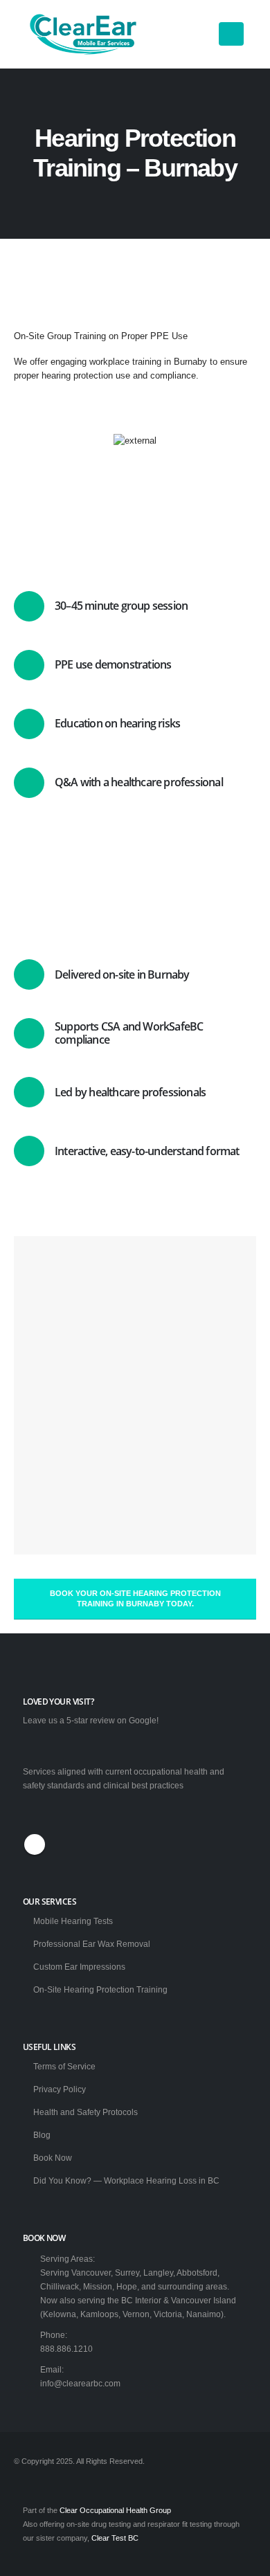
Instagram (35, 1844)
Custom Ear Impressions (79, 1967)
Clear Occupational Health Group (115, 2510)
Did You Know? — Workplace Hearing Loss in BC (126, 2180)
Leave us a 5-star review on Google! (91, 1720)
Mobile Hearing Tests (73, 1921)
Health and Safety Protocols (85, 2112)
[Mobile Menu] (231, 34)
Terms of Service (64, 2066)
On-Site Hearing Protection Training (100, 1989)
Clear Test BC (115, 2538)
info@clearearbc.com (80, 2383)
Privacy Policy (60, 2089)
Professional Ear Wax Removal (92, 1944)
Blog (42, 2135)
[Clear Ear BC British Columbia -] (83, 34)
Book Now (53, 2158)
